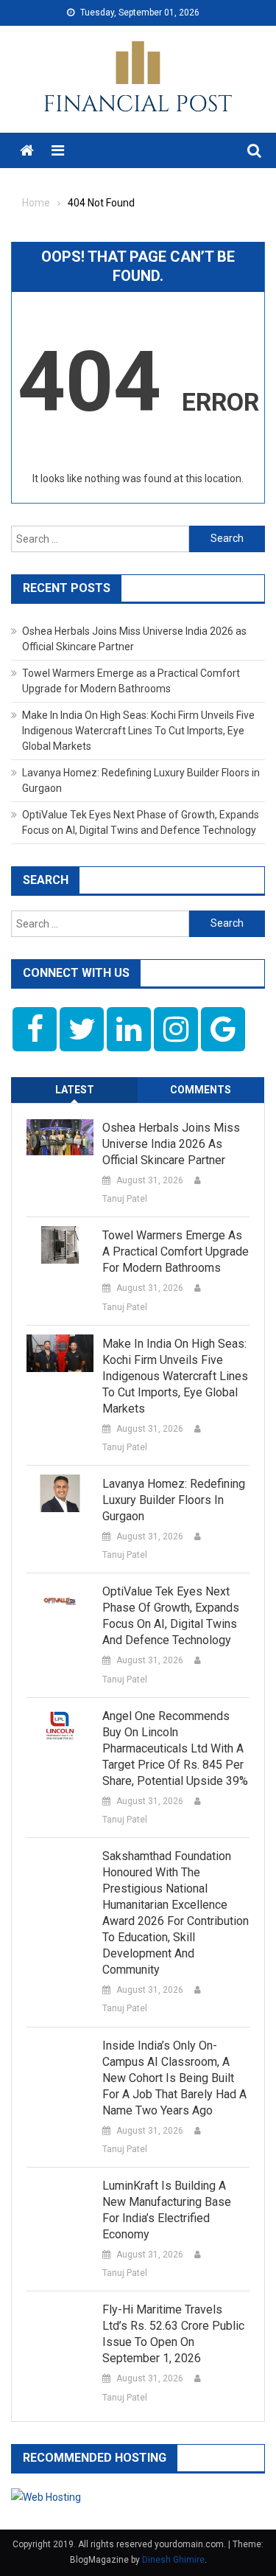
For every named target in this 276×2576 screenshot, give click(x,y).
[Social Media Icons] (35, 1029)
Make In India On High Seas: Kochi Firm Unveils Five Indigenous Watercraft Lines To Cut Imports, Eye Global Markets (138, 731)
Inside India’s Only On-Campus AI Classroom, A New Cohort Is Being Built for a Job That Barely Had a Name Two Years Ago (174, 2078)
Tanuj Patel (125, 1199)
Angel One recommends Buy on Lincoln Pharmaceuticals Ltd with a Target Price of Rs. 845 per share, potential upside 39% (175, 1748)
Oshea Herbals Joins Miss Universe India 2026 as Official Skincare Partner (171, 1144)
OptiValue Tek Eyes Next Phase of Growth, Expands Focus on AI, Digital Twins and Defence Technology (171, 1616)
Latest (75, 1090)
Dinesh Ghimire (173, 2560)
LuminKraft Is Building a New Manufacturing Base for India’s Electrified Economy (167, 2210)
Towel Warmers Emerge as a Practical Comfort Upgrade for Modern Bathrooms (176, 1252)
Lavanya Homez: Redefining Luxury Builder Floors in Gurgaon (174, 1500)
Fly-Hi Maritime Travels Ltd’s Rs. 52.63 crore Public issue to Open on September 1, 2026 (173, 2334)
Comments (201, 1090)
